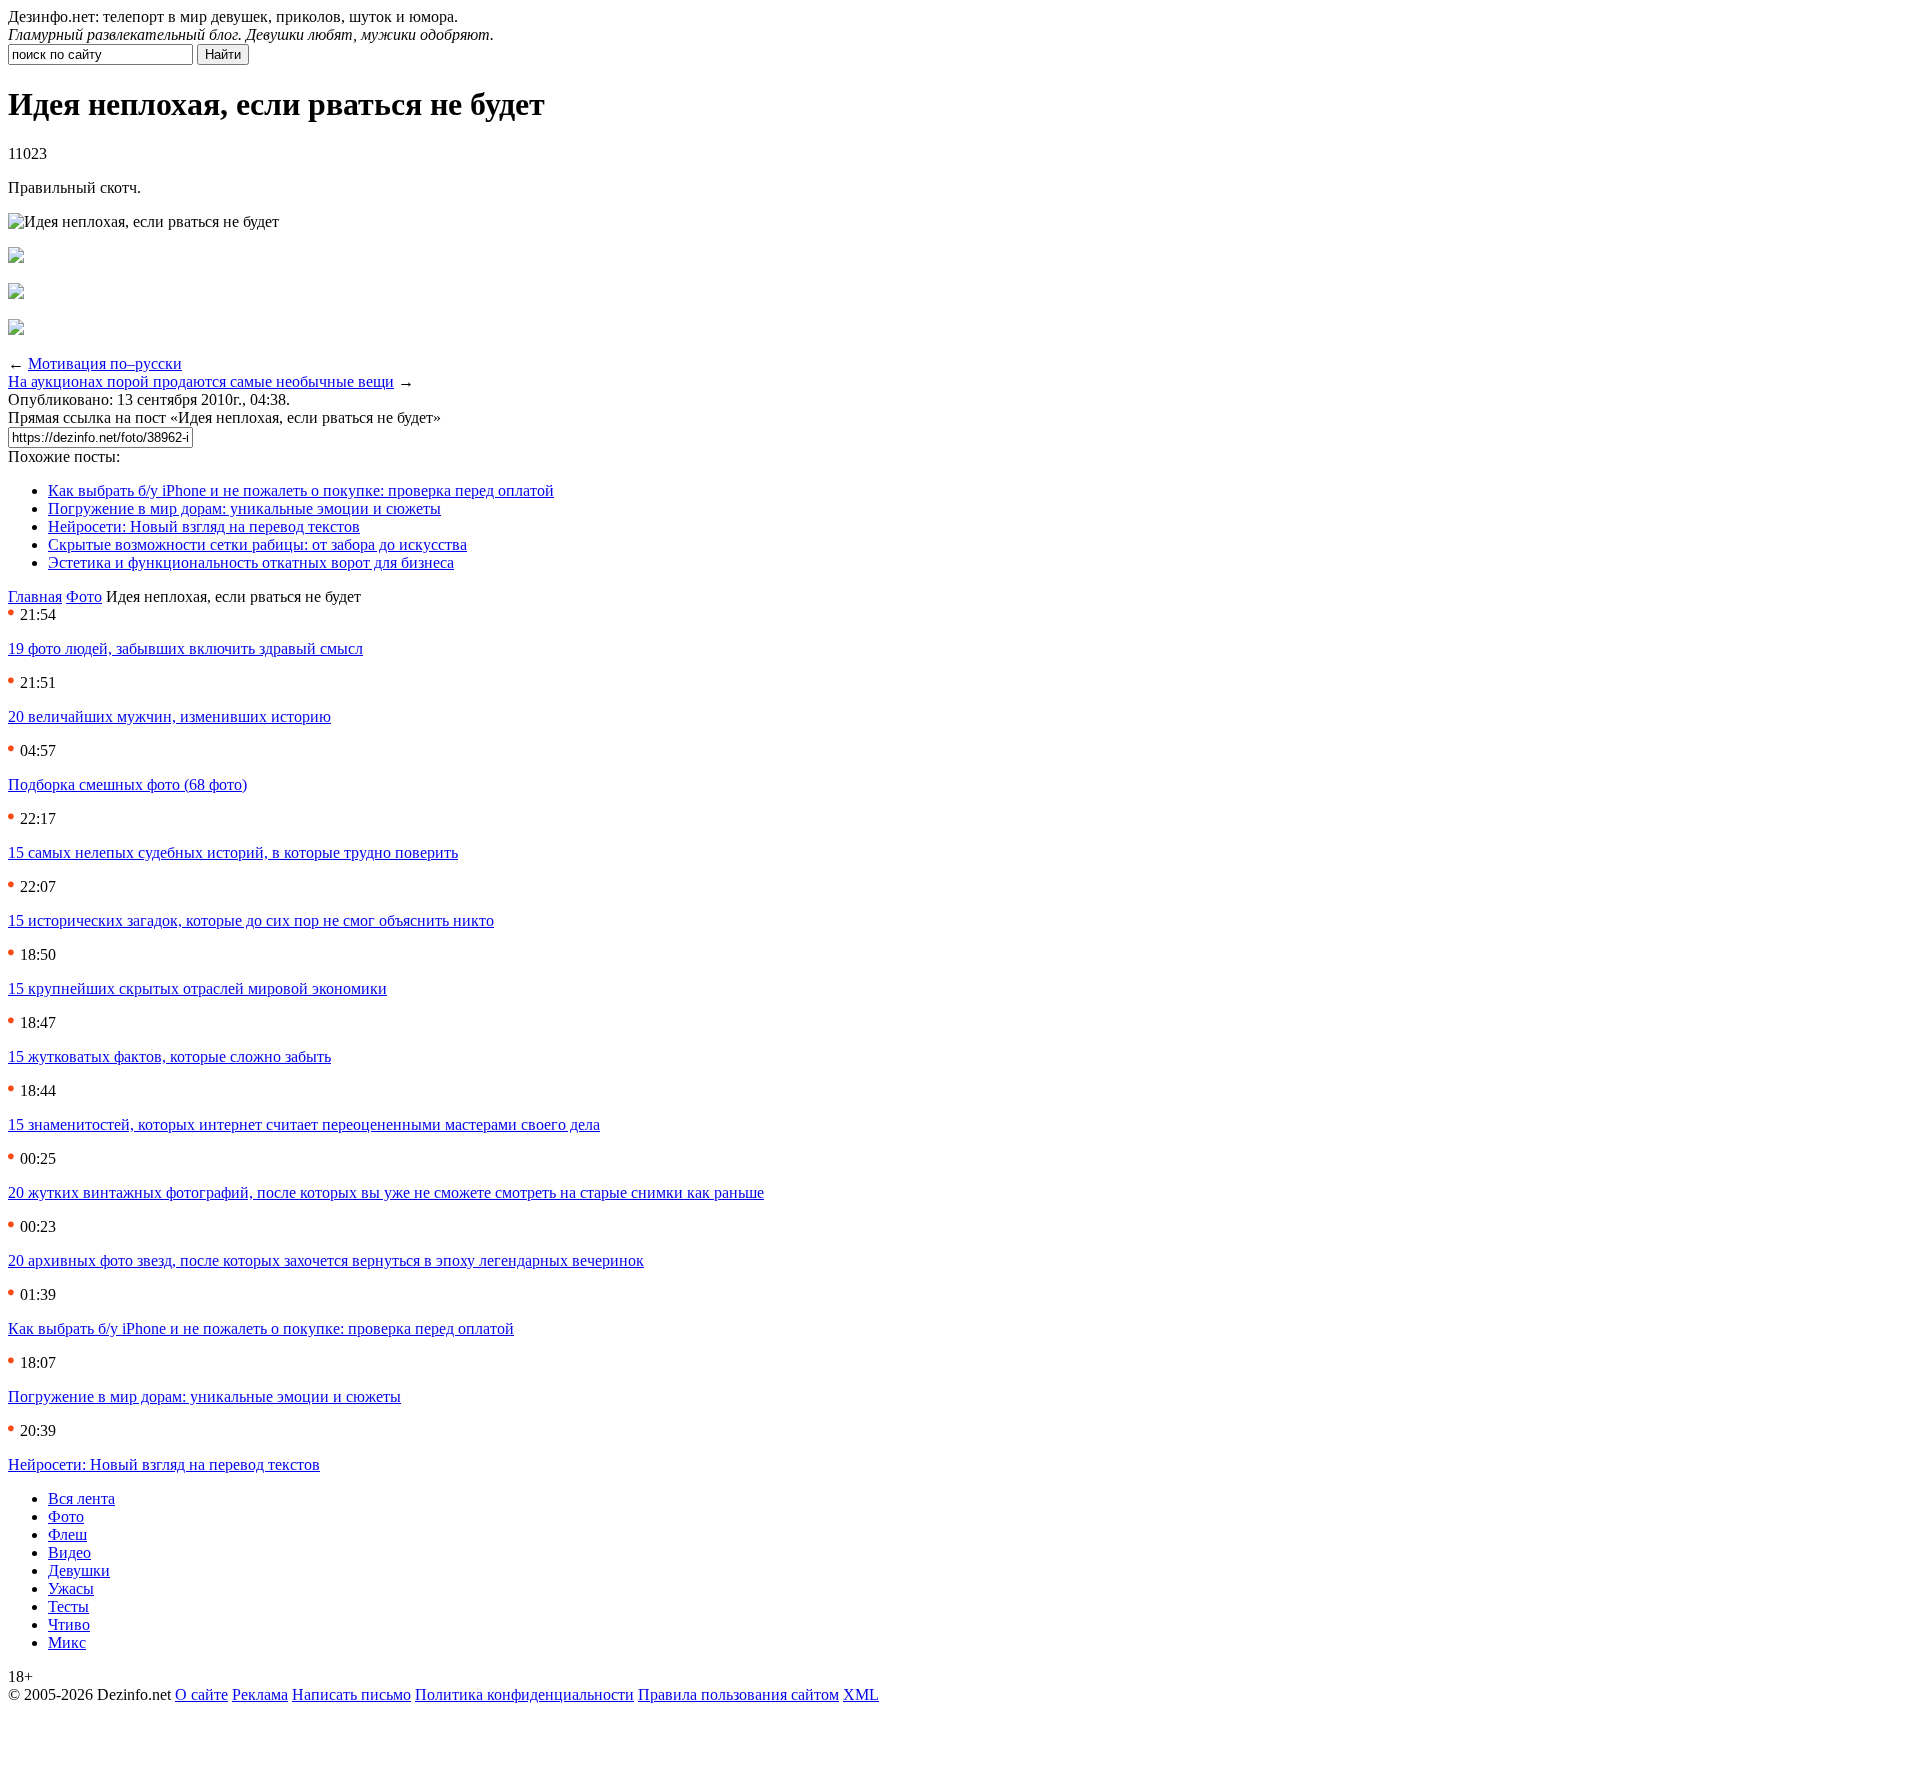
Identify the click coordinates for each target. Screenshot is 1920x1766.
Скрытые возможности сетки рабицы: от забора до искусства (257, 544)
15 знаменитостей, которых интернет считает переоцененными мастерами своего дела (304, 1124)
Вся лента (81, 1498)
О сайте (201, 1694)
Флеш (67, 1534)
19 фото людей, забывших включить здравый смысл (185, 648)
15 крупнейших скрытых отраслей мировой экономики (197, 988)
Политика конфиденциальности (524, 1694)
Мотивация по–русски (105, 363)
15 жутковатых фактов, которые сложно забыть (169, 1056)
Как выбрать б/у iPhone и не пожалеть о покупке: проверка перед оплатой (301, 490)
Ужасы (71, 1588)
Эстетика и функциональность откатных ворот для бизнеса (251, 562)
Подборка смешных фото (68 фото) (127, 784)
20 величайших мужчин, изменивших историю (169, 716)
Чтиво (69, 1624)
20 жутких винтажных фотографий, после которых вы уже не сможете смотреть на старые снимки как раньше (386, 1192)
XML (861, 1694)
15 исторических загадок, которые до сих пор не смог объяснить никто (251, 920)
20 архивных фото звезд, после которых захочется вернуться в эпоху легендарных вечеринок (326, 1260)
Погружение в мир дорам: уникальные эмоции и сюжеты (244, 508)
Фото (84, 596)
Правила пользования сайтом (738, 1694)
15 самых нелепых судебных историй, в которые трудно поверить (233, 852)
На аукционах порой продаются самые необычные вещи (201, 381)
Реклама (260, 1694)
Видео (69, 1552)
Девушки (79, 1570)
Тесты (68, 1606)
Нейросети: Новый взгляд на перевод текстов (204, 526)
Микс (67, 1642)
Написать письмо (351, 1694)
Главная (35, 596)
